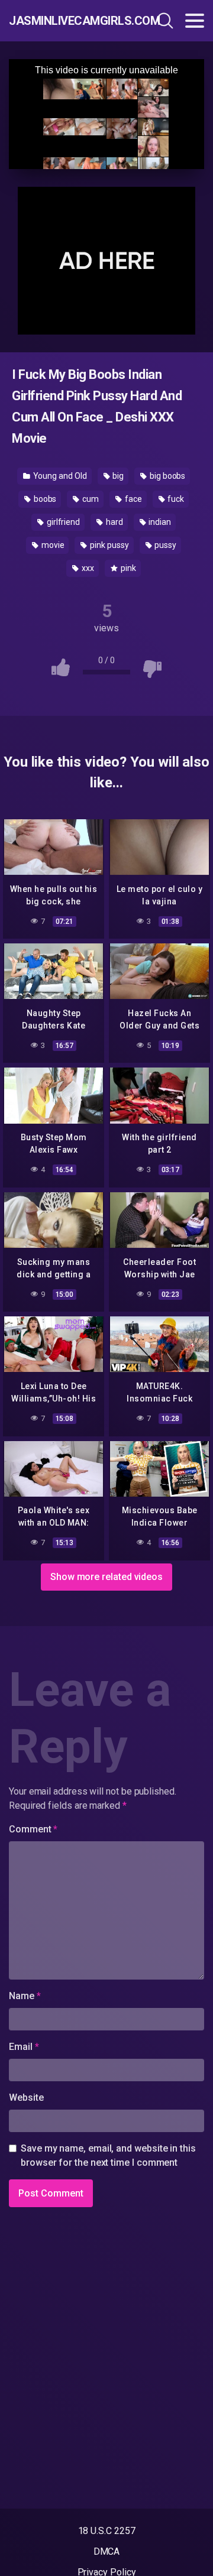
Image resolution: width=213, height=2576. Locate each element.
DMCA (107, 2551)
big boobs (167, 476)
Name (25, 1996)
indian (159, 522)
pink (128, 568)
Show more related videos (106, 1577)
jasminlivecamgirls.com (67, 21)
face (133, 499)
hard (114, 522)
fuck (175, 499)
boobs (44, 499)
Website (26, 2098)
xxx (87, 568)
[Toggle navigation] (195, 21)
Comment (33, 1829)
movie (52, 545)
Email (24, 2047)
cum (90, 499)
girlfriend (62, 522)
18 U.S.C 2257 (107, 2531)
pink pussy (108, 545)
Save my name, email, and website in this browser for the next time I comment (108, 2155)
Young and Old (59, 476)
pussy (164, 545)
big (117, 476)
